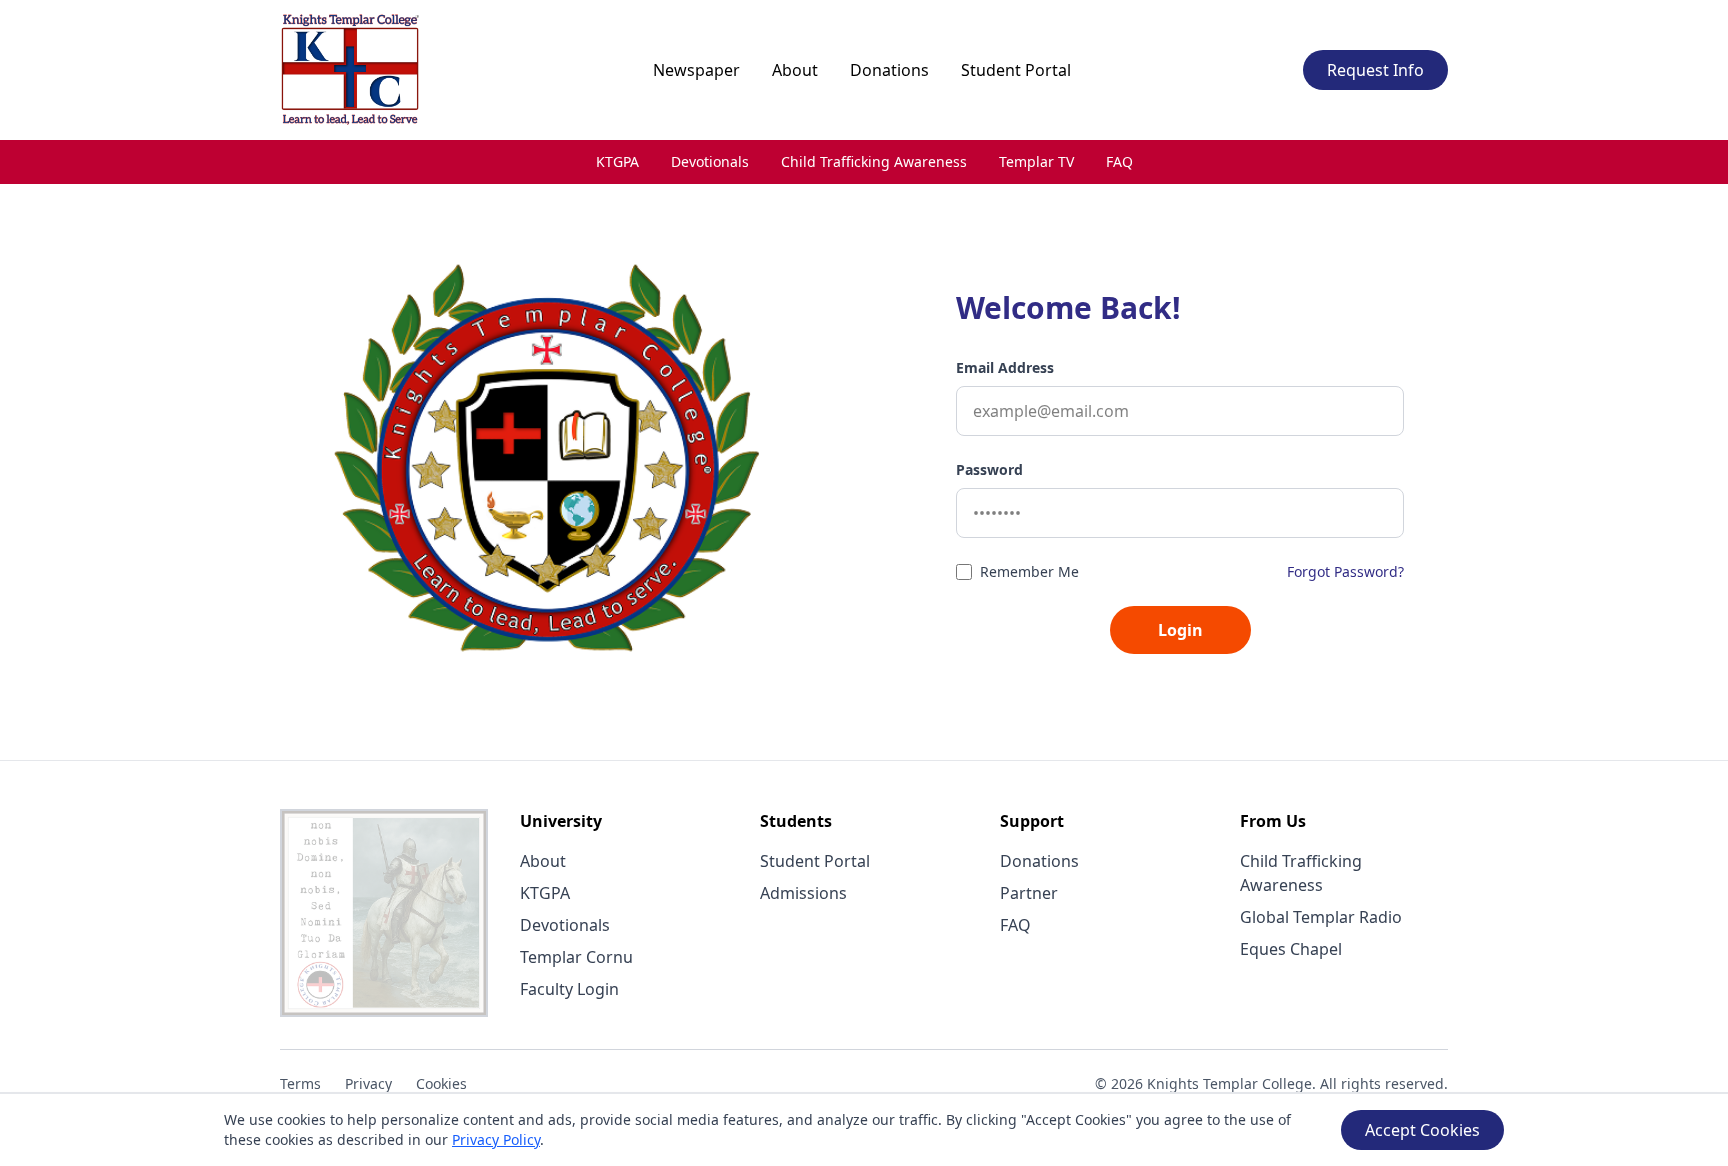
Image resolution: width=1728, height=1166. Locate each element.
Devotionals (710, 161)
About (795, 70)
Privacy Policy (496, 1139)
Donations (889, 70)
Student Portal (1016, 70)
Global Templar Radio (1321, 917)
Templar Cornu (576, 957)
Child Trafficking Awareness (874, 161)
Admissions (803, 893)
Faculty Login (569, 989)
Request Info (1375, 70)
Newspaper (696, 70)
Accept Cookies (1422, 1130)
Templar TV (1036, 161)
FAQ (1119, 161)
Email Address (1005, 367)
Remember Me (1029, 571)
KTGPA (617, 161)
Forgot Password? (1345, 571)
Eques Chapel (1291, 949)
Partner (1029, 893)
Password (989, 469)
